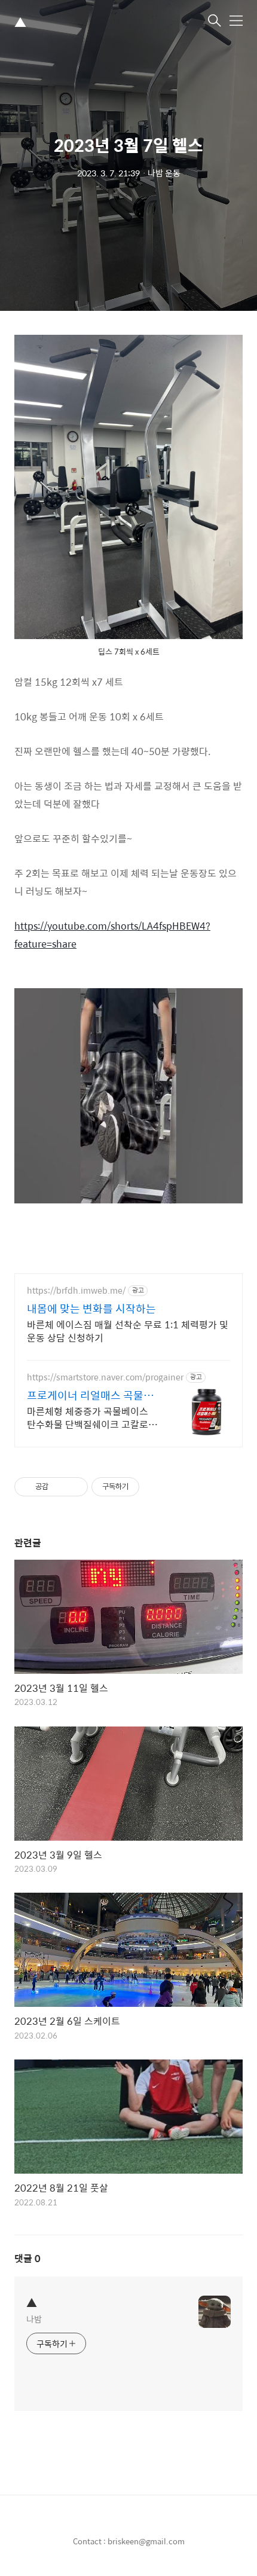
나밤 (34, 2319)
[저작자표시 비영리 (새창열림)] (150, 1487)
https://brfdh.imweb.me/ (76, 1290)
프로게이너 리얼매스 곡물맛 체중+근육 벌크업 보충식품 (90, 1395)
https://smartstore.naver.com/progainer (105, 1377)
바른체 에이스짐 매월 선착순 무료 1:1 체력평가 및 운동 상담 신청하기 (128, 1331)
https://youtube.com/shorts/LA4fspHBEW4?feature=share (112, 935)
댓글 (27, 2258)
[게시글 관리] (74, 1487)
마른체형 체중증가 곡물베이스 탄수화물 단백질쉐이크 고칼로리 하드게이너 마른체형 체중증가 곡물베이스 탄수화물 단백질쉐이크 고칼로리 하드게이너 (92, 1417)
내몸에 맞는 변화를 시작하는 (91, 1309)
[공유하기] (59, 1487)
